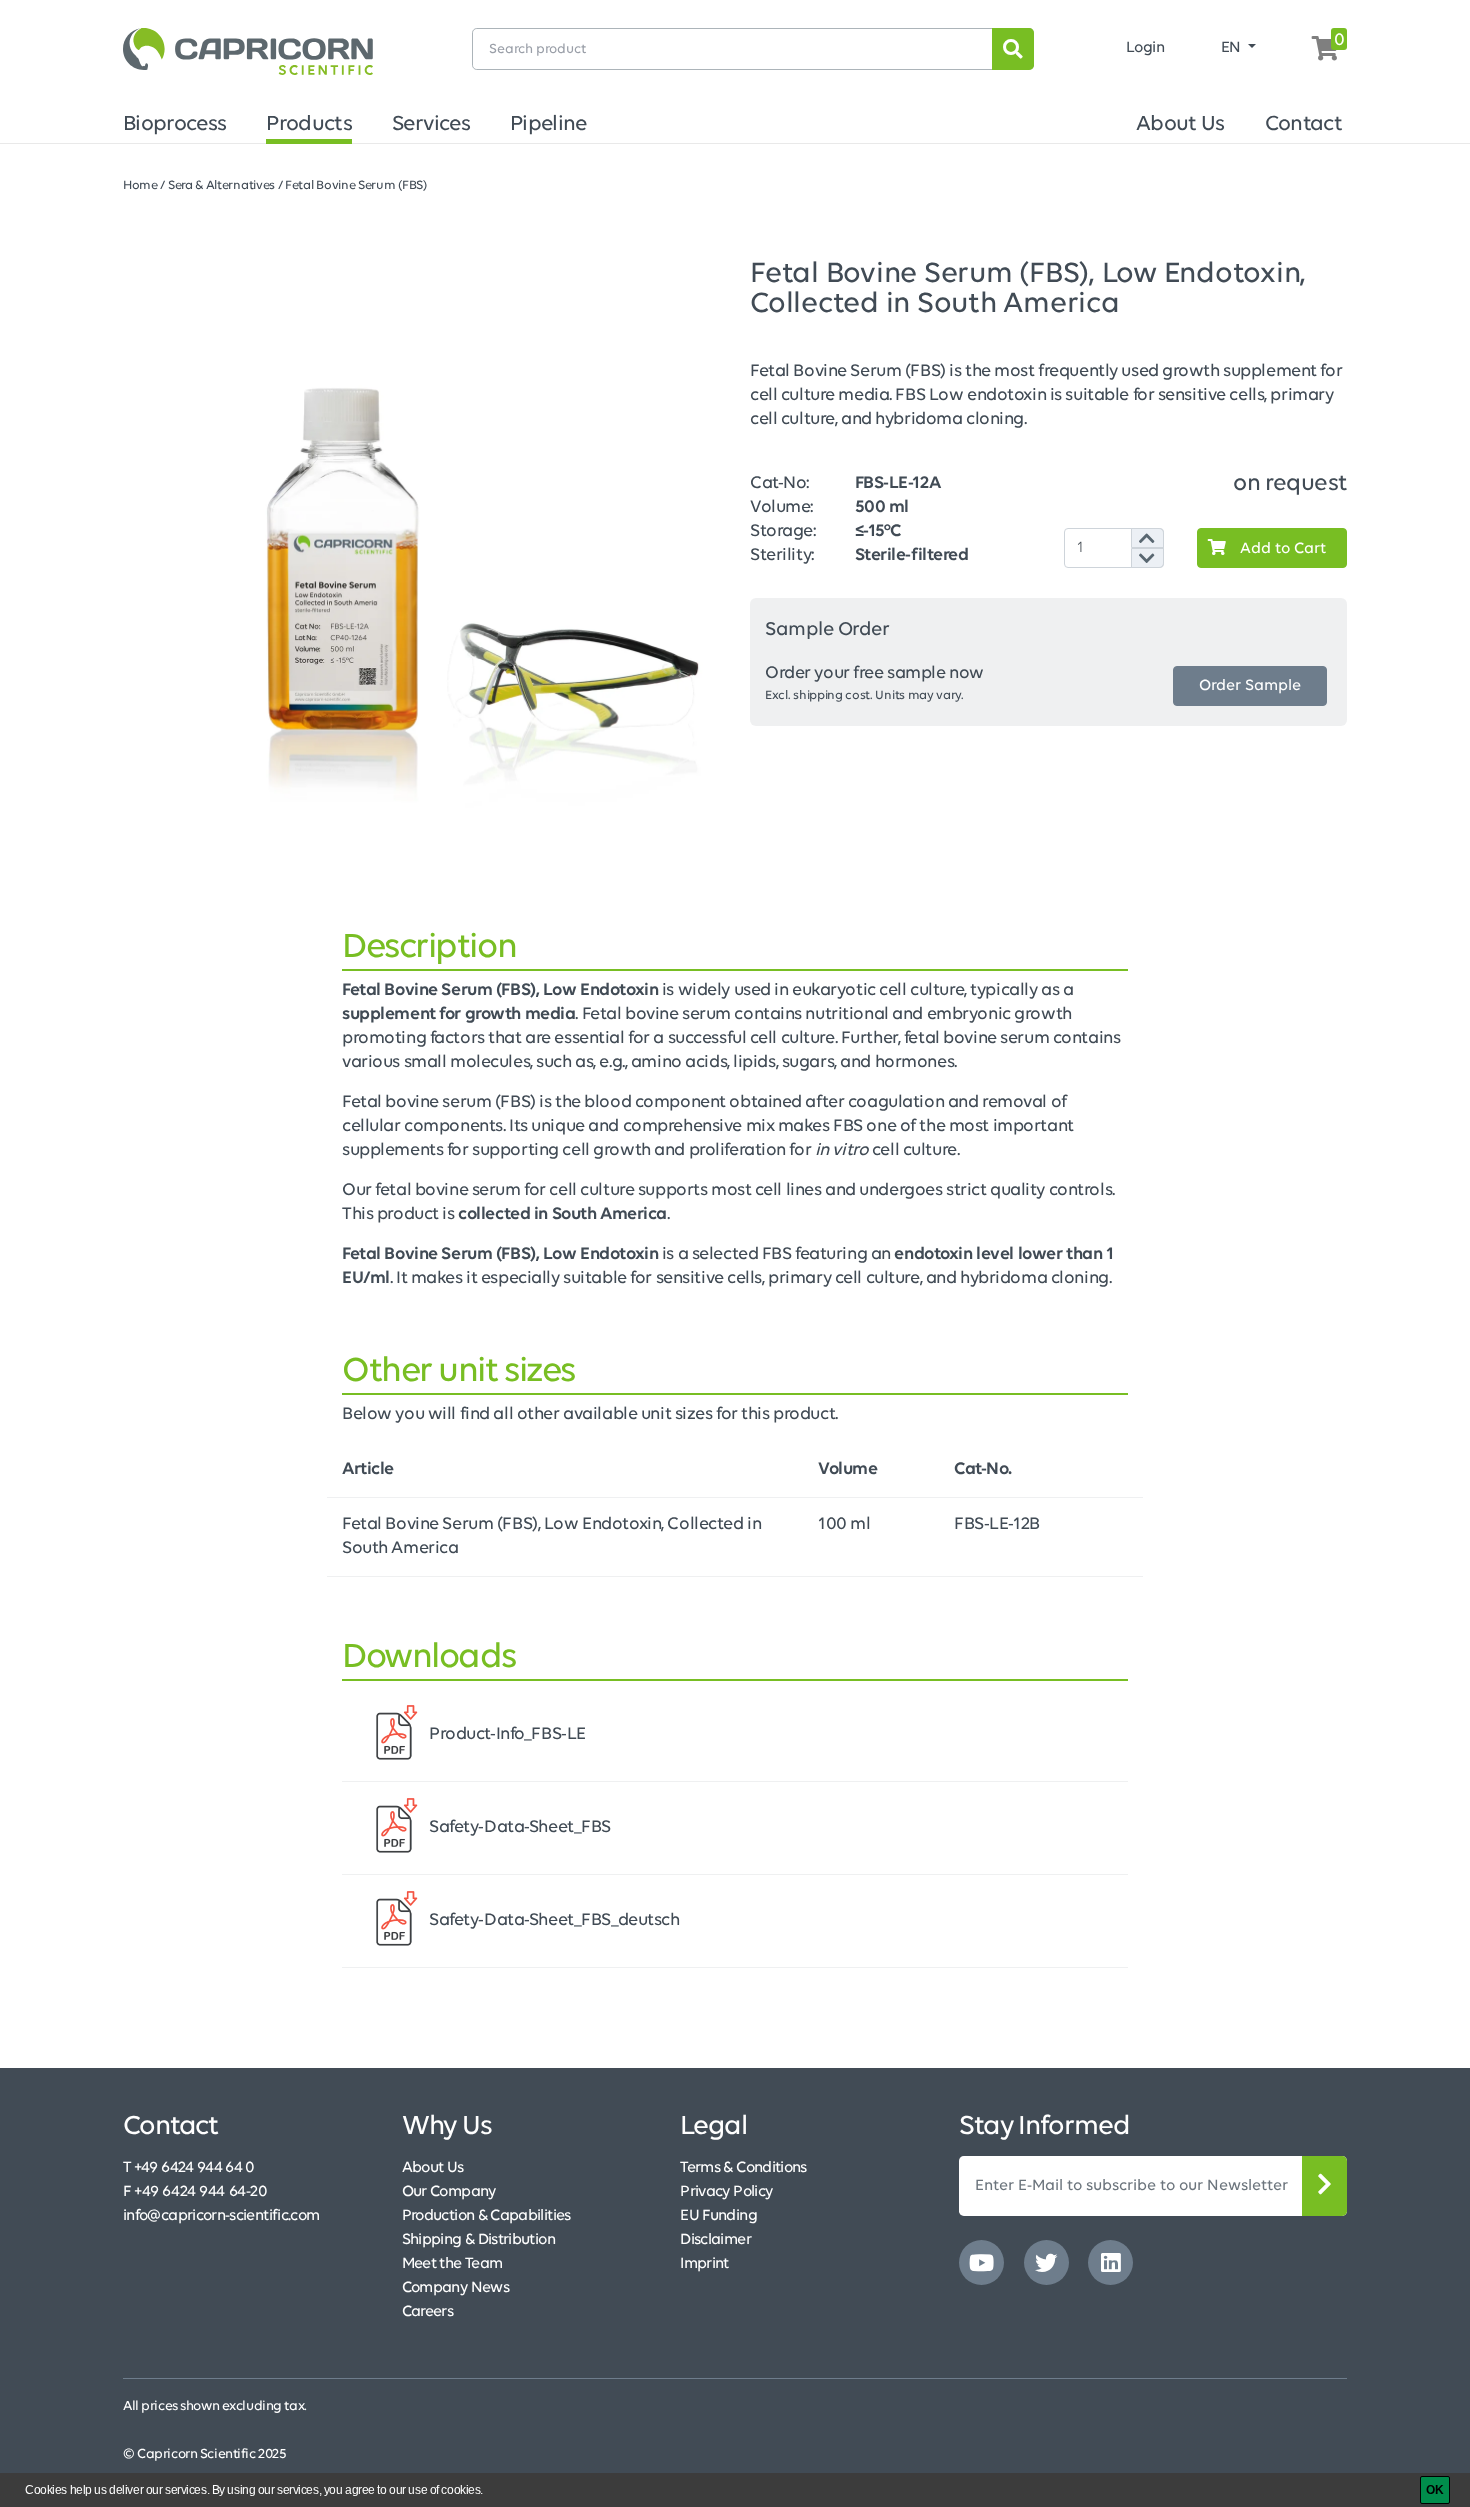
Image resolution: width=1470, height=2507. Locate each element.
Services (431, 124)
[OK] (1435, 2490)
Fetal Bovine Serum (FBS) (356, 185)
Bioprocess (174, 124)
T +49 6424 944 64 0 (189, 2168)
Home (140, 185)
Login (1145, 48)
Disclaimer (715, 2240)
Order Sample (1250, 686)
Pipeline (548, 124)
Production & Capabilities (486, 2216)
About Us (1180, 124)
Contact (1303, 124)
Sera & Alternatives (221, 185)
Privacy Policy (726, 2192)
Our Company (449, 2192)
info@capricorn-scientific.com (221, 2216)
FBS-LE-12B (997, 1525)
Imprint (704, 2264)
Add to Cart (1281, 549)
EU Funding (718, 2216)
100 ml (844, 1525)
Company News (455, 2288)
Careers (428, 2312)
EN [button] (1233, 48)
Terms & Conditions (743, 2168)
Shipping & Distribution (478, 2240)
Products (309, 124)
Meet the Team (452, 2264)
